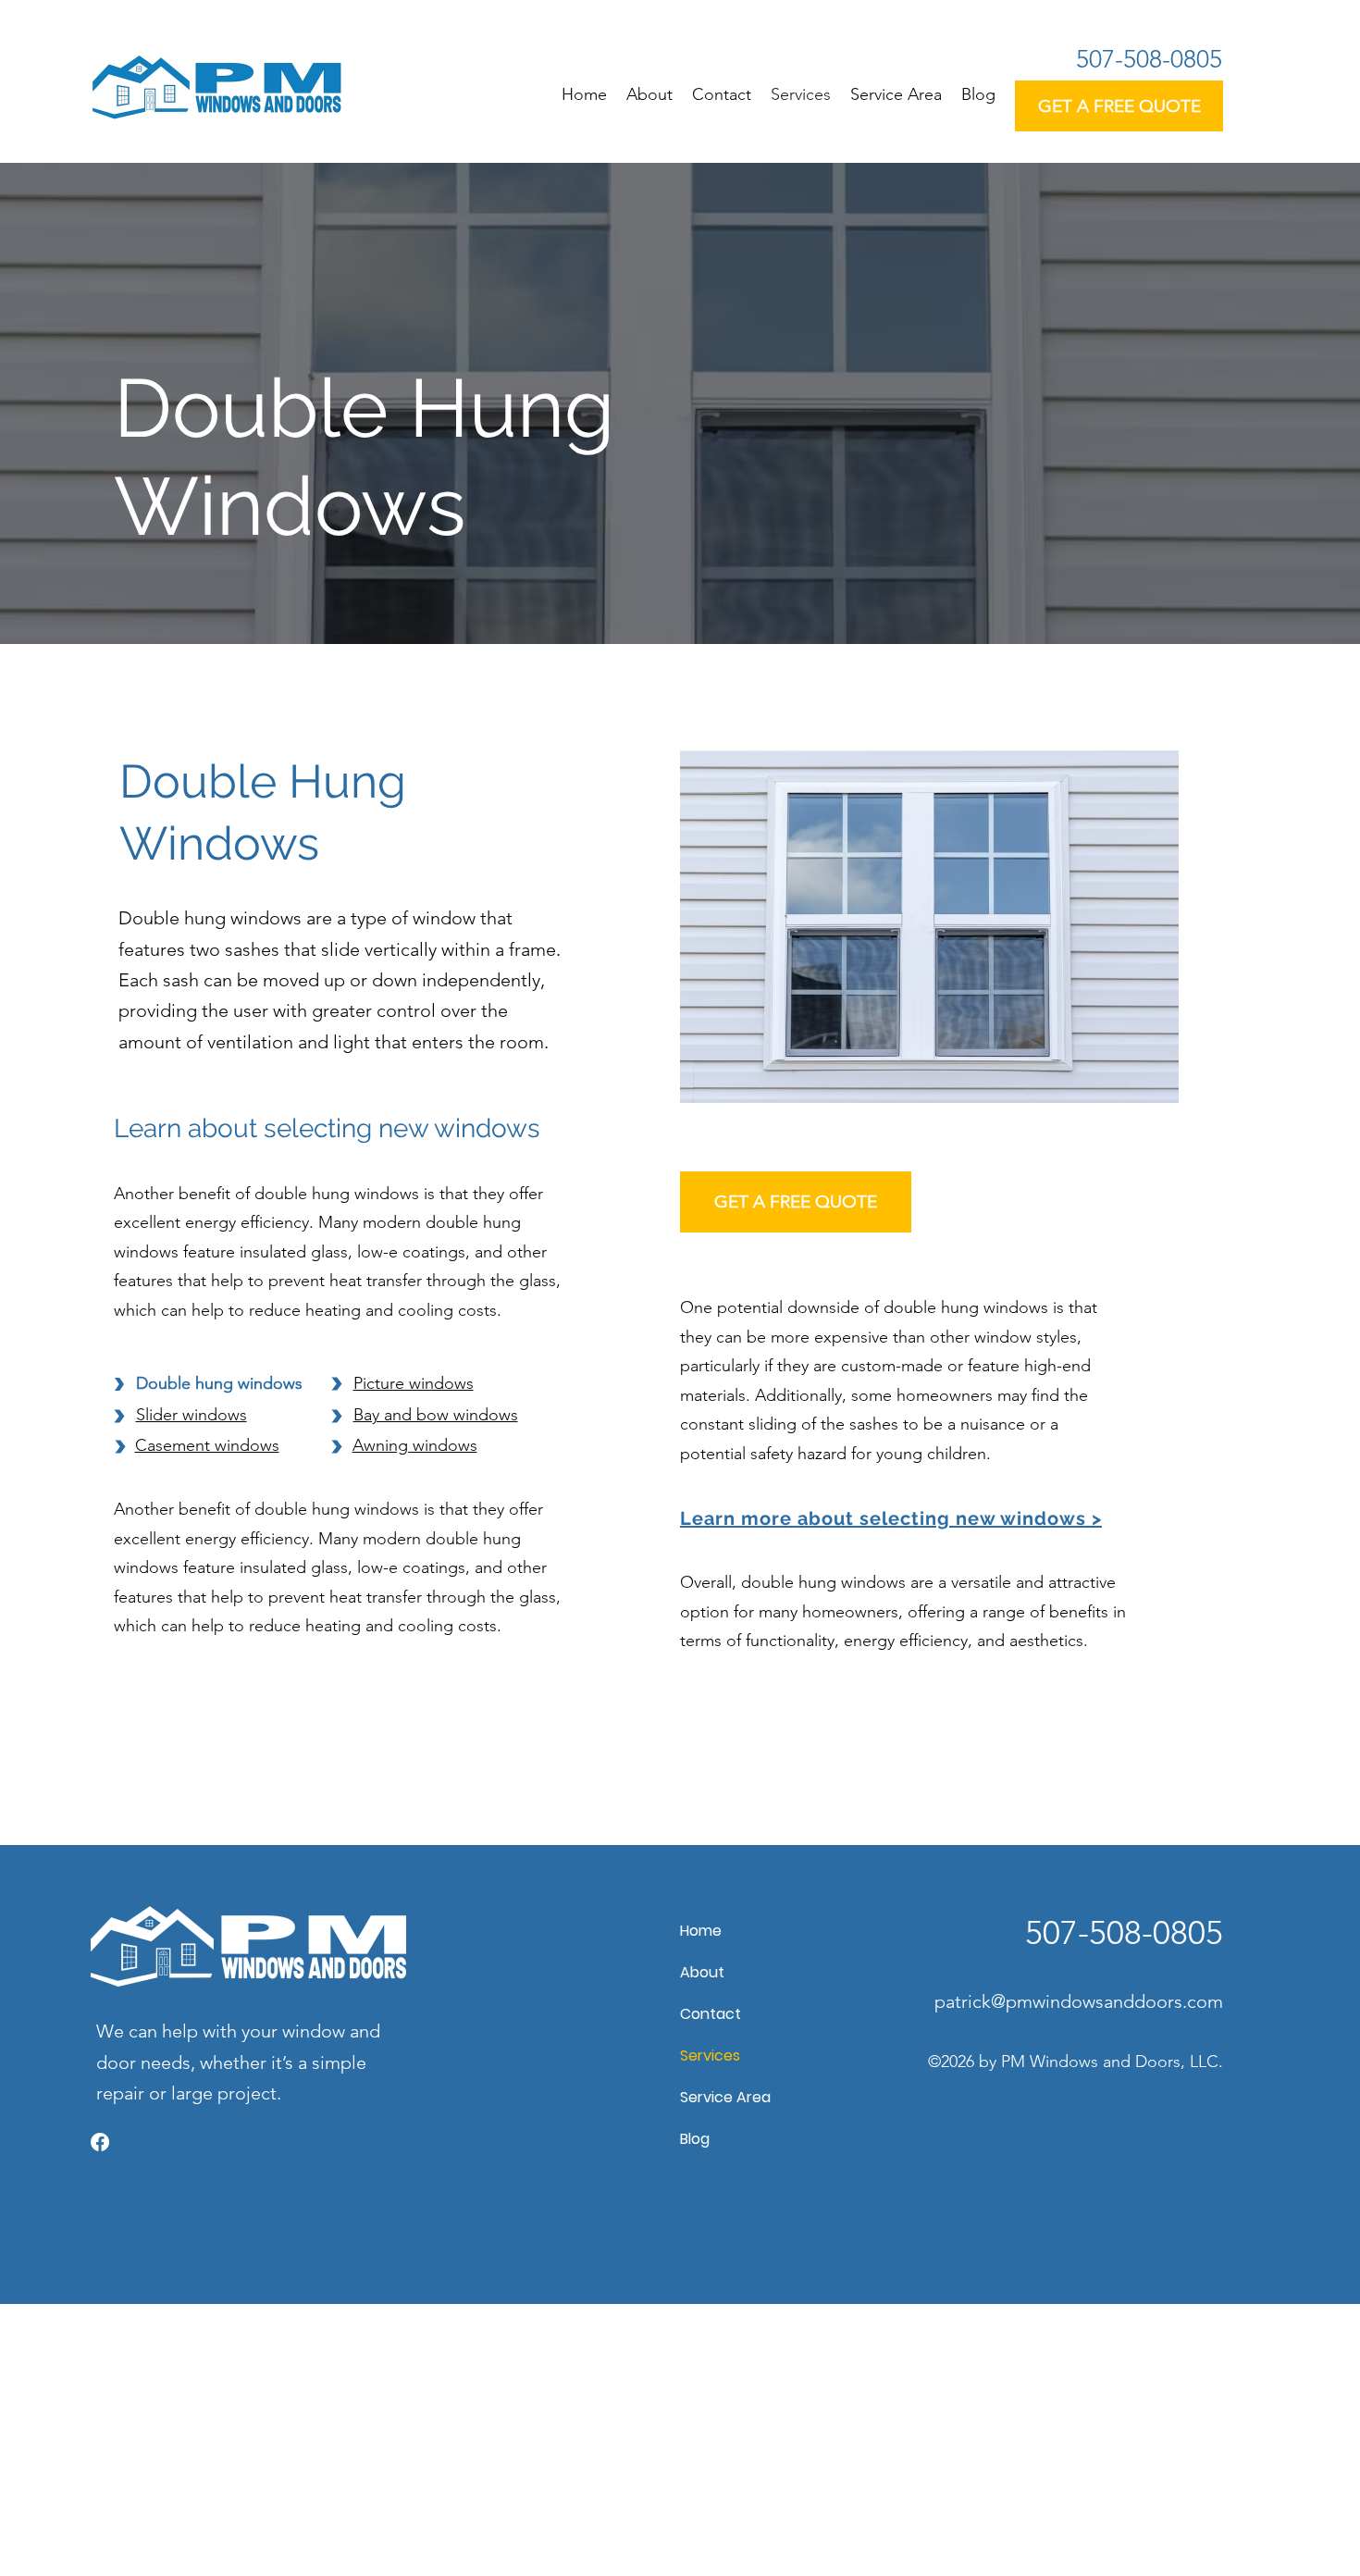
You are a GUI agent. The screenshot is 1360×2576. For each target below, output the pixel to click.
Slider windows (192, 1415)
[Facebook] (100, 2142)
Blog (695, 2139)
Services (710, 2056)
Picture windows (414, 1383)
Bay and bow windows (436, 1415)
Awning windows (415, 1445)
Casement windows (207, 1445)
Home (701, 1931)
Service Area (725, 2097)
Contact (711, 2014)
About (702, 1972)
